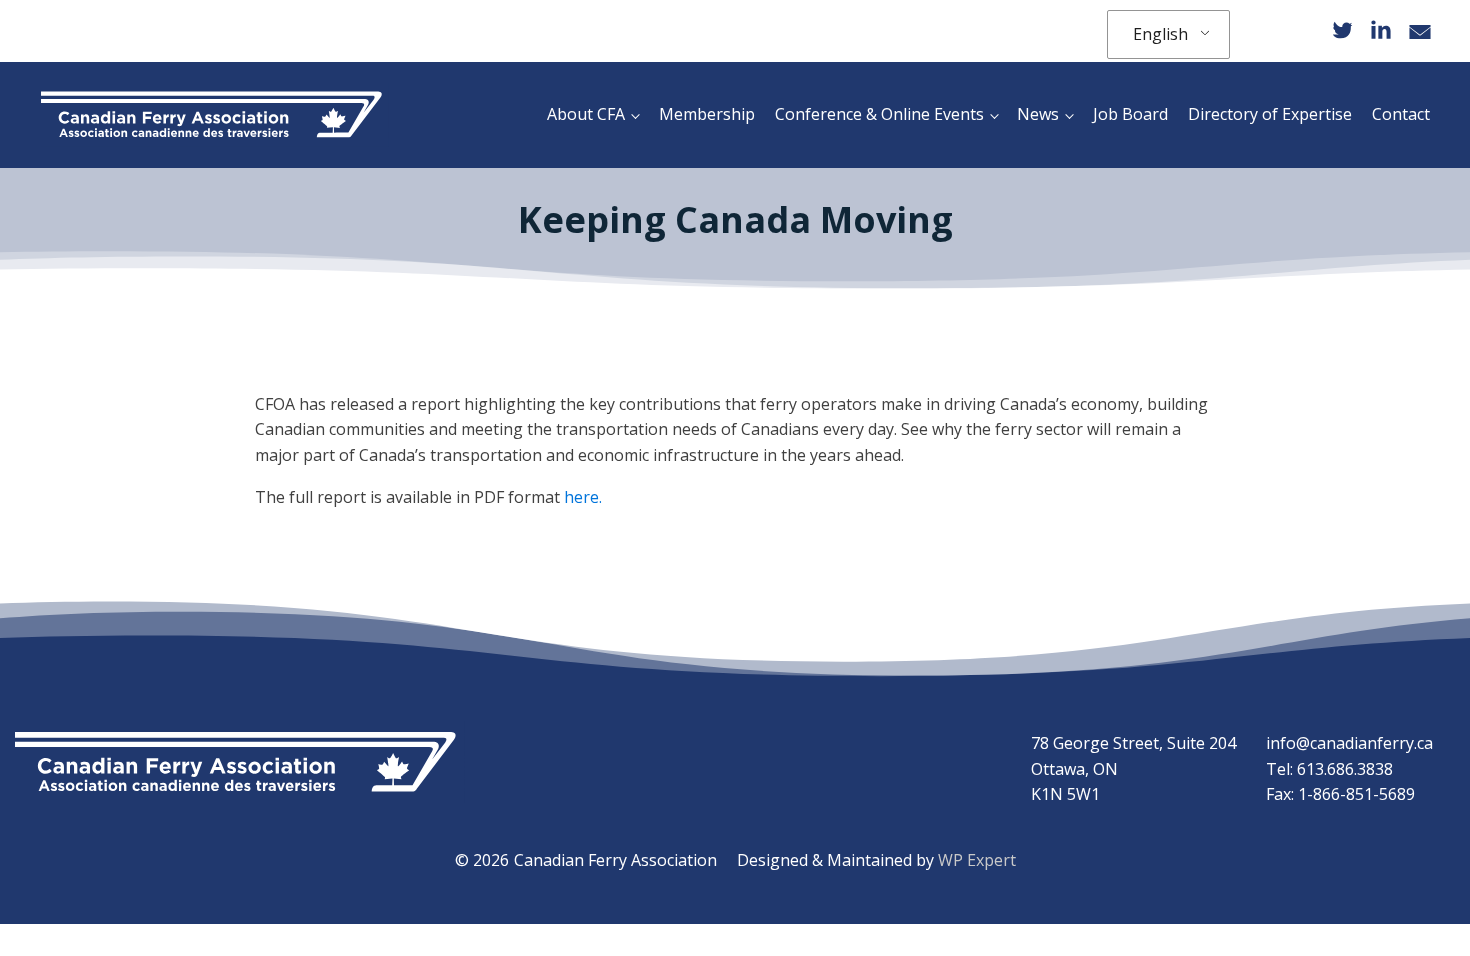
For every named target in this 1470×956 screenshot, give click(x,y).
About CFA (586, 114)
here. (583, 497)
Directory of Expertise (1270, 114)
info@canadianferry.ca (1349, 743)
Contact (1401, 114)
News (1038, 114)
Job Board (1130, 114)
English (1160, 34)
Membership (707, 114)
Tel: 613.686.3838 (1329, 769)
